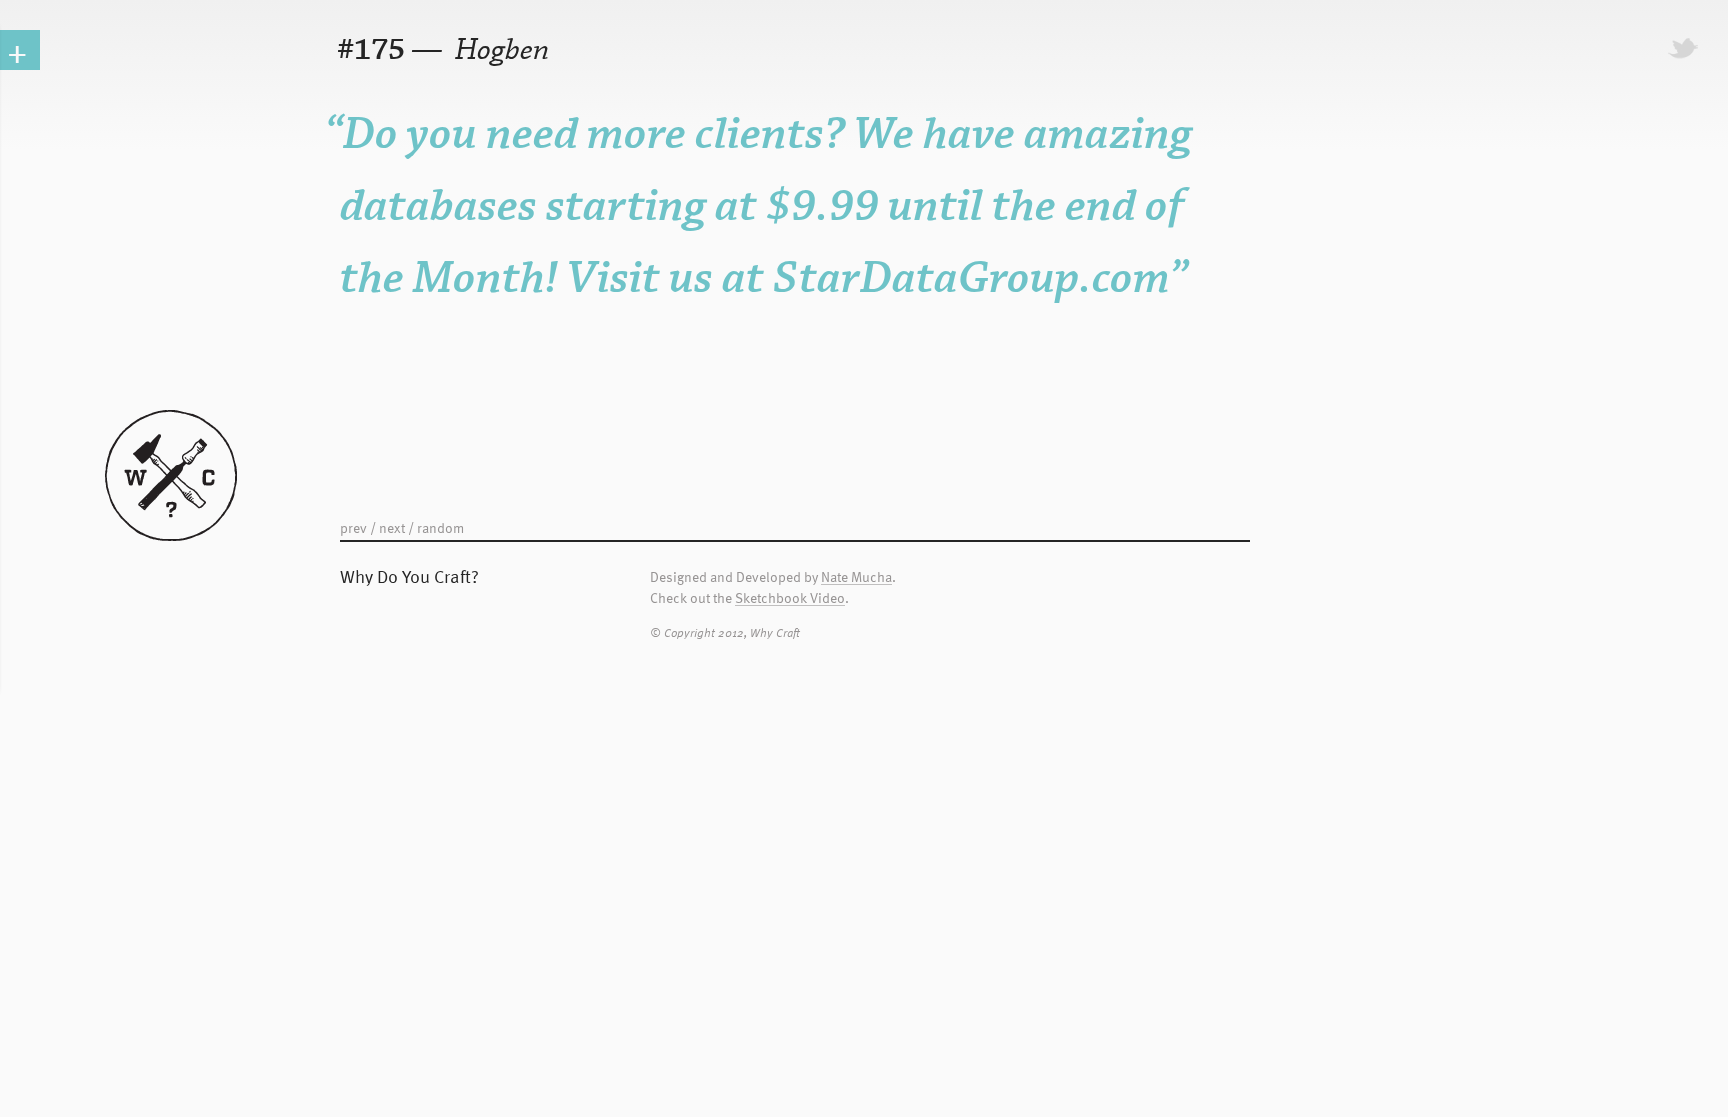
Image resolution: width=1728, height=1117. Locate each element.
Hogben (499, 50)
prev (353, 527)
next (392, 527)
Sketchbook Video (790, 598)
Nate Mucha (856, 577)
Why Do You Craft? (409, 575)
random (440, 527)
